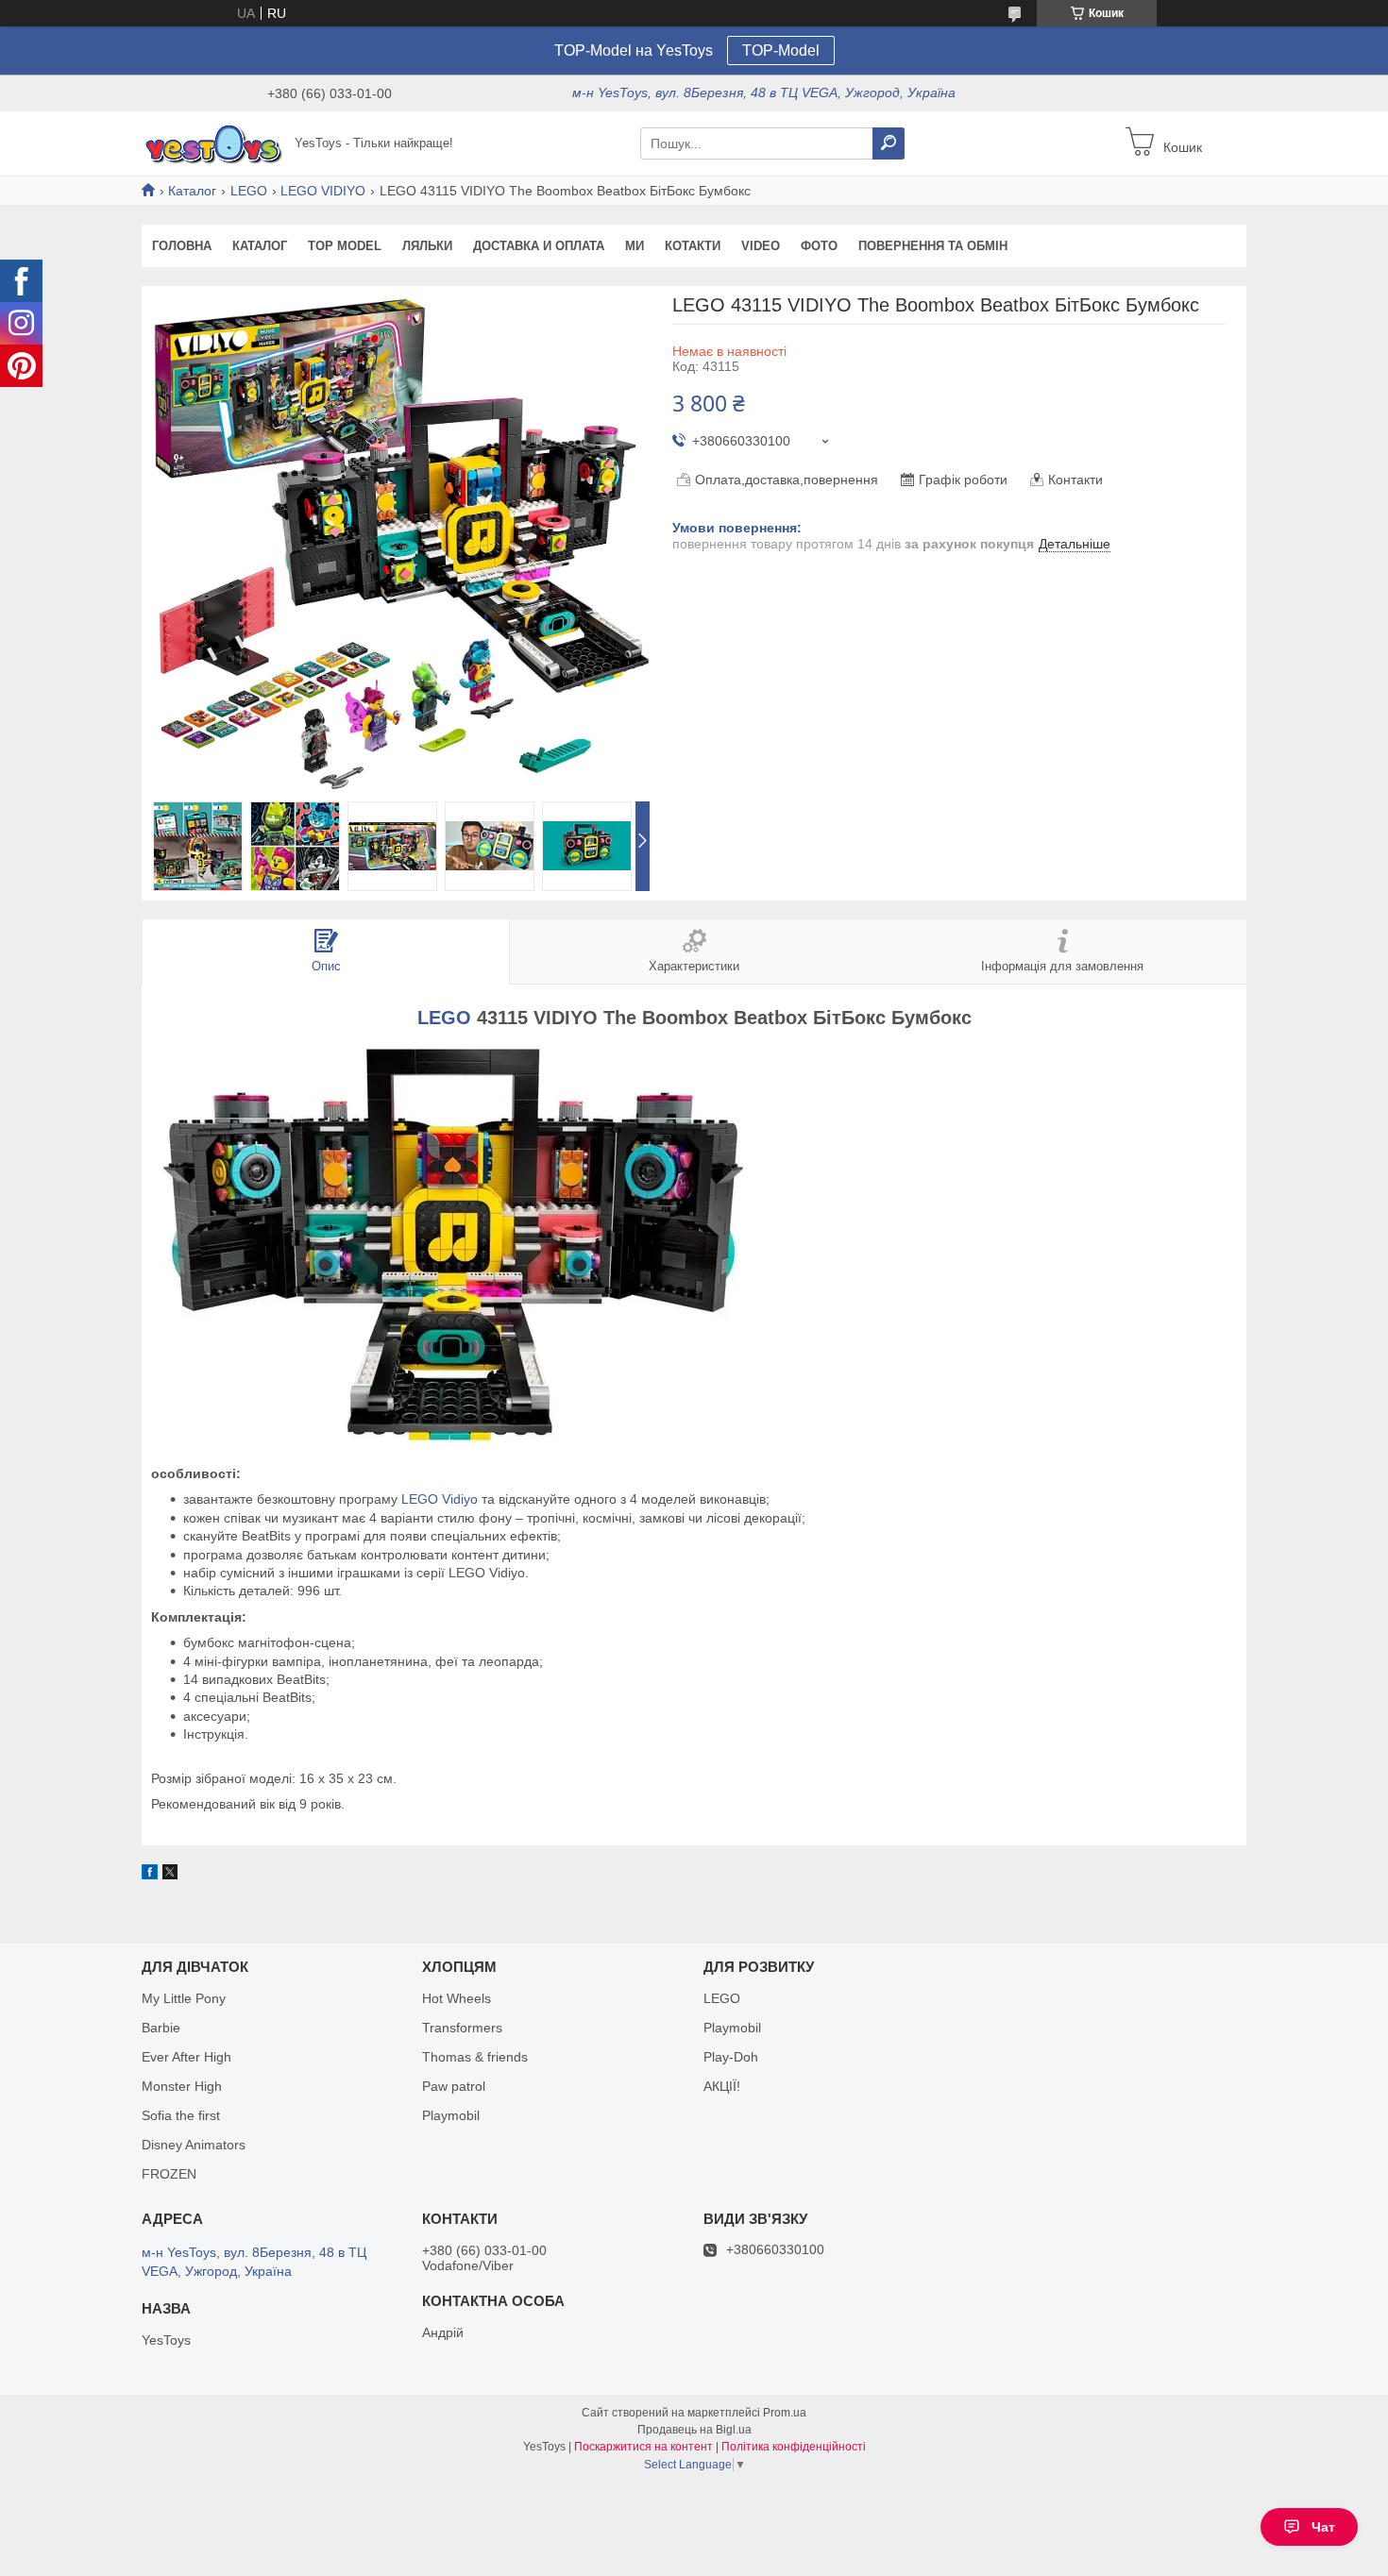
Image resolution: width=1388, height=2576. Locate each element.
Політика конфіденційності (794, 2447)
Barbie (161, 2028)
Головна (182, 246)
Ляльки (427, 246)
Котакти (693, 246)
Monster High (182, 2086)
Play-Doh (731, 2057)
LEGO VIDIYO (323, 191)
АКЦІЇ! (722, 2086)
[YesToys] (212, 143)
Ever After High (186, 2057)
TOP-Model (781, 51)
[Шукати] (889, 143)
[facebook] (150, 1875)
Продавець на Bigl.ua (694, 2430)
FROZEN (169, 2174)
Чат (1323, 2527)
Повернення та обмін (933, 246)
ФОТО (819, 246)
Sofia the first (181, 2115)
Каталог (192, 191)
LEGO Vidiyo (440, 1499)
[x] (170, 1875)
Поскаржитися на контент (643, 2447)
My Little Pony (184, 1998)
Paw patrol (454, 2086)
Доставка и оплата (539, 246)
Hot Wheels (457, 1998)
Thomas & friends (475, 2057)
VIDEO (761, 246)
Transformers (462, 2028)
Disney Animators (194, 2145)
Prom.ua (785, 2413)
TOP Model (345, 246)
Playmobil (451, 2115)
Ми (635, 246)
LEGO (249, 191)
